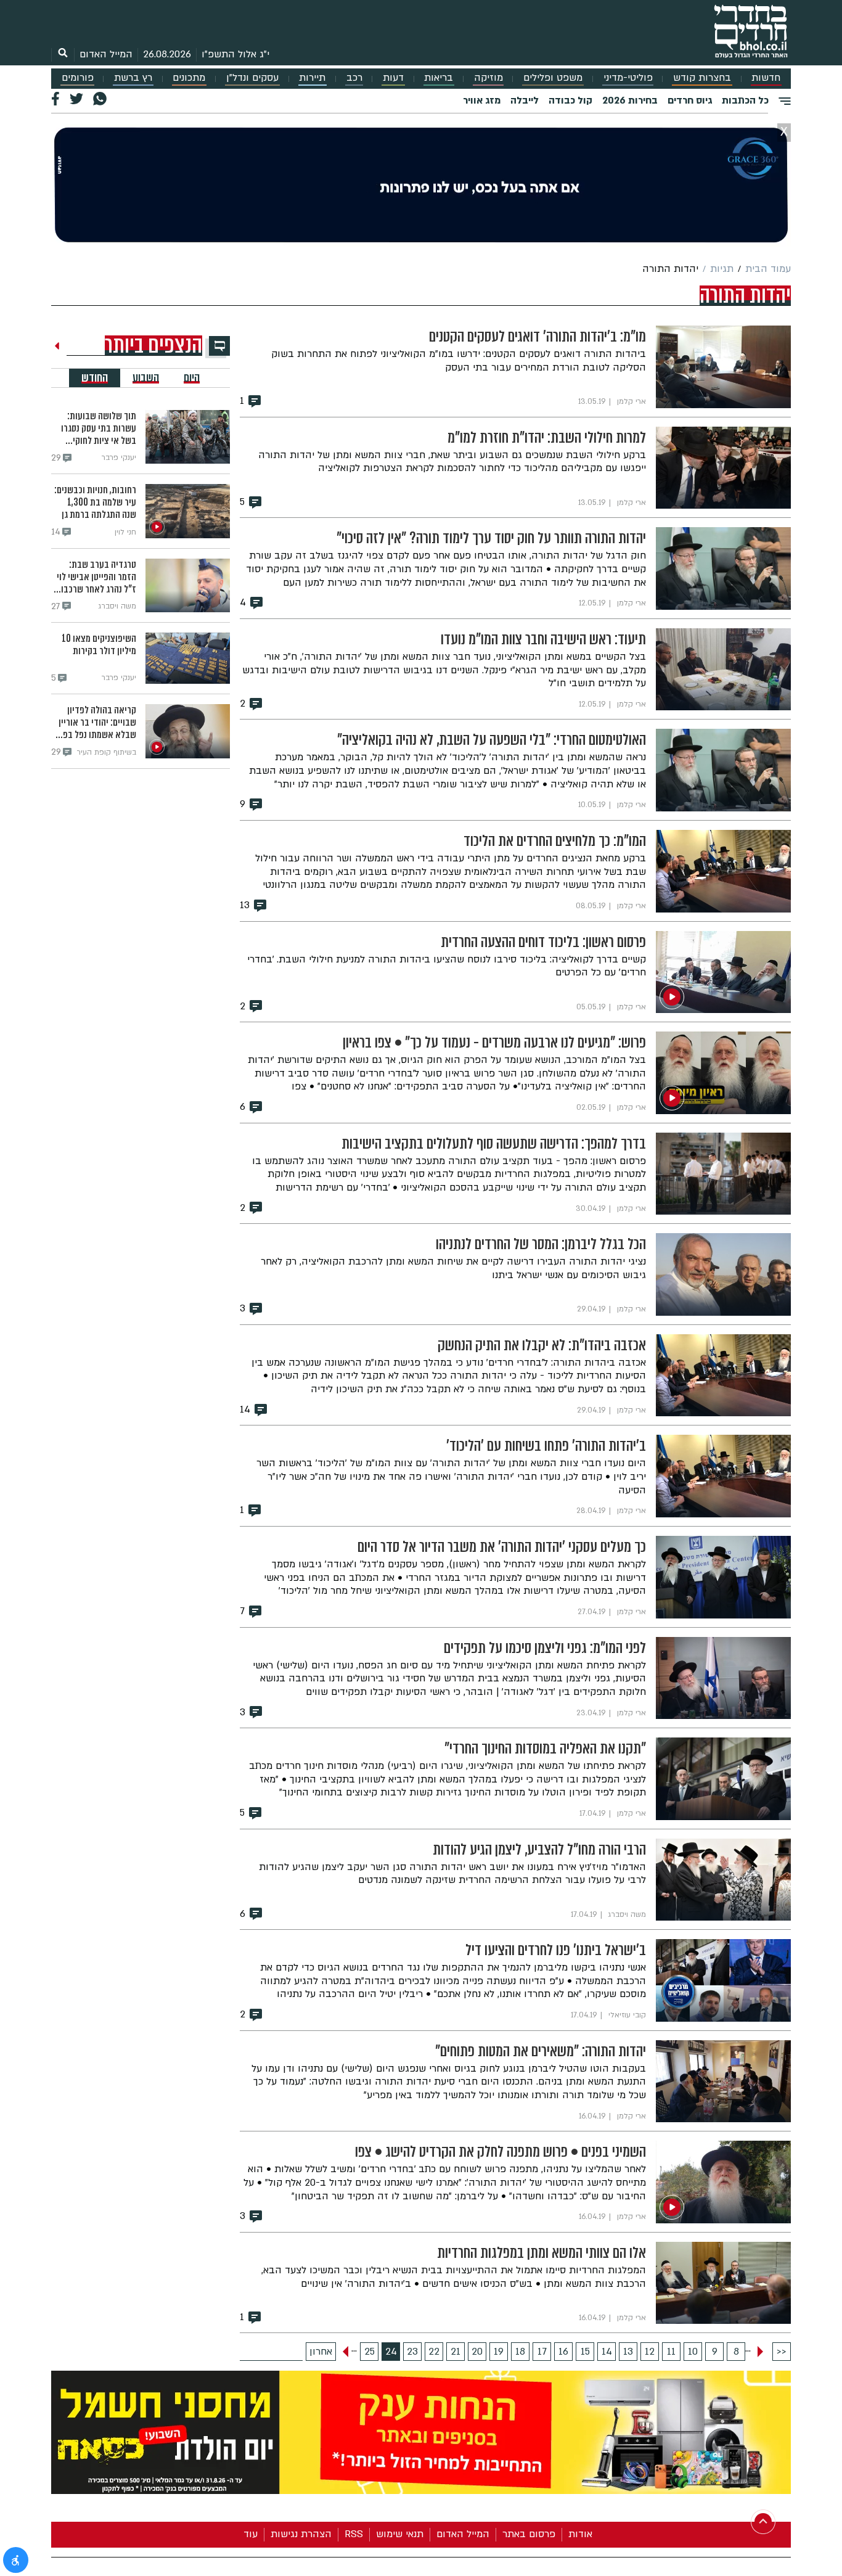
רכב (354, 78)
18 (520, 2352)
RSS (354, 2534)
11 (671, 2352)
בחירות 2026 (630, 100)
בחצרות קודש (702, 78)
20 (477, 2352)
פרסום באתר (529, 2534)
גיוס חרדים (690, 100)
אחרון (321, 2352)
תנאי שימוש (400, 2534)
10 (693, 2352)
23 (412, 2352)
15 (585, 2352)
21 (456, 2352)
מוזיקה (488, 78)
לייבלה (525, 100)
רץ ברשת (133, 78)
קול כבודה (570, 100)
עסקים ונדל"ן (252, 78)
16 (563, 2352)
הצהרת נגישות (301, 2534)
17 (542, 2352)
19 (499, 2352)
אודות (580, 2534)
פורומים (78, 78)
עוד (251, 2534)
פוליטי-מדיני (628, 78)
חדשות (766, 78)
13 (628, 2352)
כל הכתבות (745, 100)
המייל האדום (106, 54)
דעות (393, 78)
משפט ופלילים (553, 78)
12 (650, 2352)
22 (434, 2352)
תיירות (312, 78)
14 (607, 2352)
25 (370, 2352)
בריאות (439, 78)
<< (782, 2352)
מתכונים (189, 78)
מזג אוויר (482, 100)
